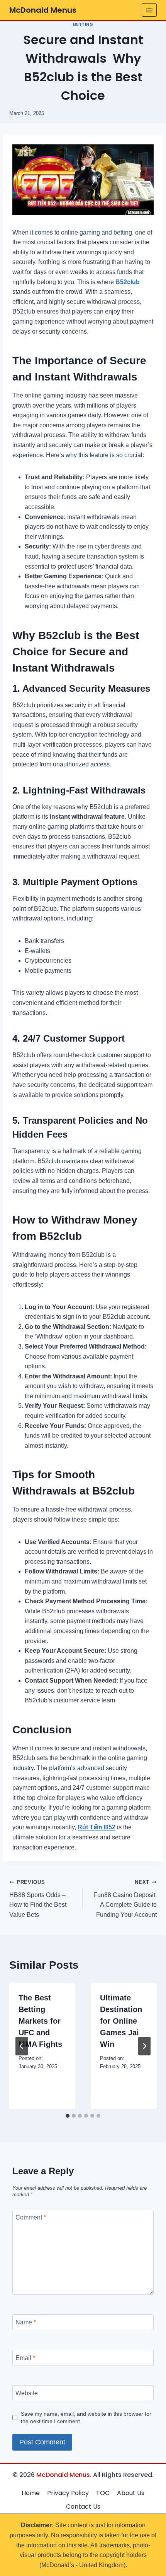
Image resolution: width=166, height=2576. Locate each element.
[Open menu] (149, 10)
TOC (103, 2493)
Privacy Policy (68, 2493)
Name (26, 2322)
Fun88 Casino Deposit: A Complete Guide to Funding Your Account (125, 1899)
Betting (83, 24)
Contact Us (83, 2507)
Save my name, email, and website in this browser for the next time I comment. (86, 2417)
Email (25, 2357)
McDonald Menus (63, 2475)
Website (27, 2393)
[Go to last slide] (22, 2046)
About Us (131, 2493)
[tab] (68, 2116)
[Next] (144, 2046)
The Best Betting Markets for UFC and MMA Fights (40, 2021)
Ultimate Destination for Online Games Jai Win (121, 2021)
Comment (31, 2217)
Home (31, 2493)
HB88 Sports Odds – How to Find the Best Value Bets (38, 1899)
